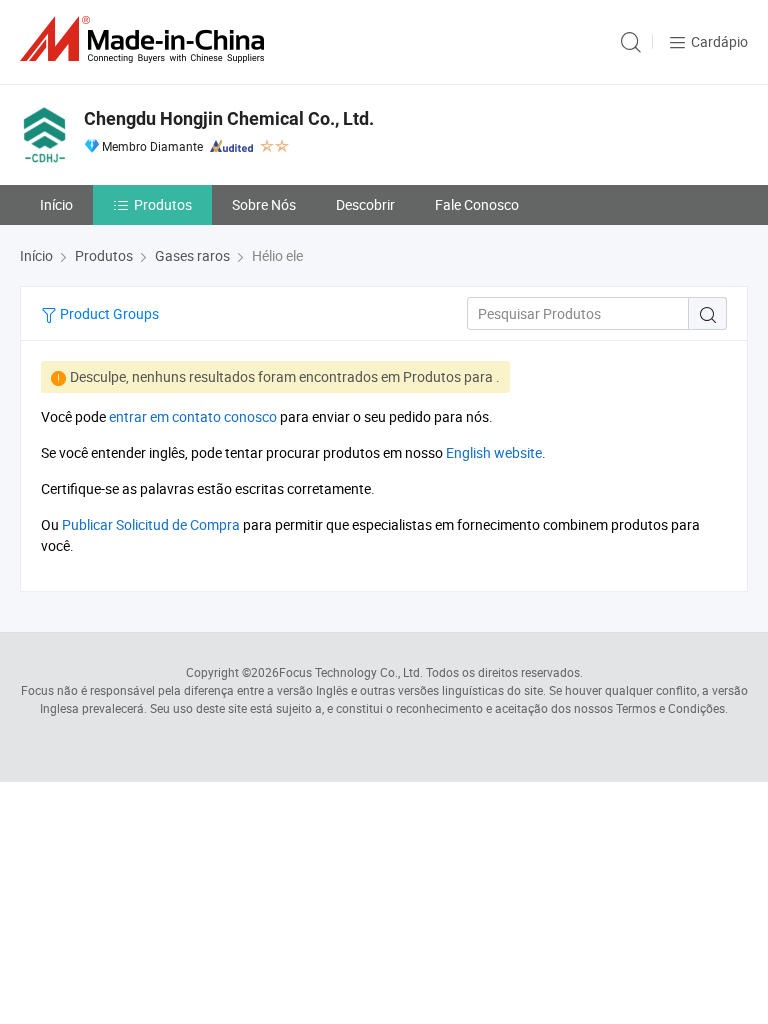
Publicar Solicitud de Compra (151, 524)
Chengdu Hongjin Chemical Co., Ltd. (229, 118)
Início (56, 204)
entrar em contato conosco (193, 416)
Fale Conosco (477, 204)
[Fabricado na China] (146, 39)
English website (494, 452)
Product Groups (108, 313)
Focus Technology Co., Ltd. (351, 672)
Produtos (163, 204)
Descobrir (365, 204)
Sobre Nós (264, 204)
